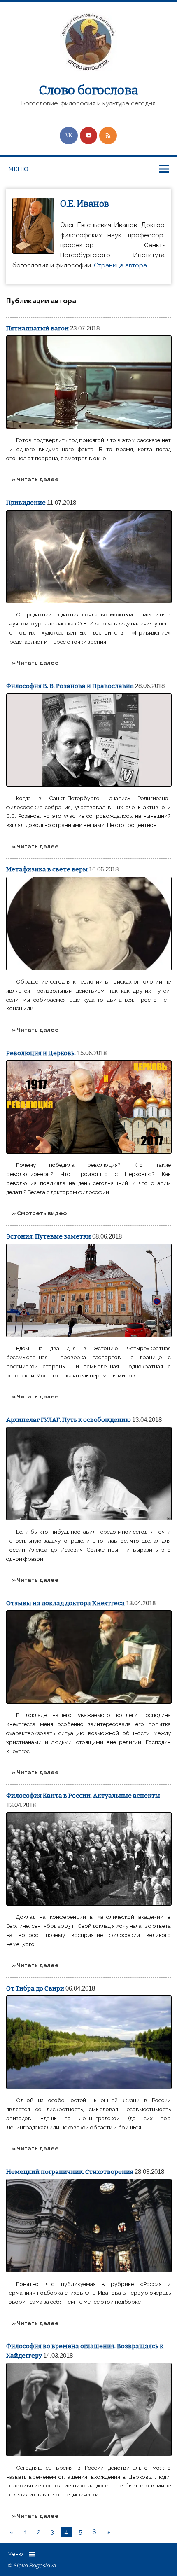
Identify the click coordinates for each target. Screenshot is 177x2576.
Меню (18, 169)
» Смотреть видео (39, 1213)
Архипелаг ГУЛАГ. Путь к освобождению (69, 1420)
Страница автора (120, 265)
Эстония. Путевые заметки (49, 1236)
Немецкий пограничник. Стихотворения (70, 2172)
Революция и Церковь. (41, 1053)
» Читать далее (35, 479)
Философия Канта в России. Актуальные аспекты (83, 1796)
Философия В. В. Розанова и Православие (70, 686)
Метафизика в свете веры (47, 869)
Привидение (26, 503)
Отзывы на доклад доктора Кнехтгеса (65, 1603)
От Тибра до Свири (35, 1988)
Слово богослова (88, 90)
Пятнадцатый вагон (37, 328)
